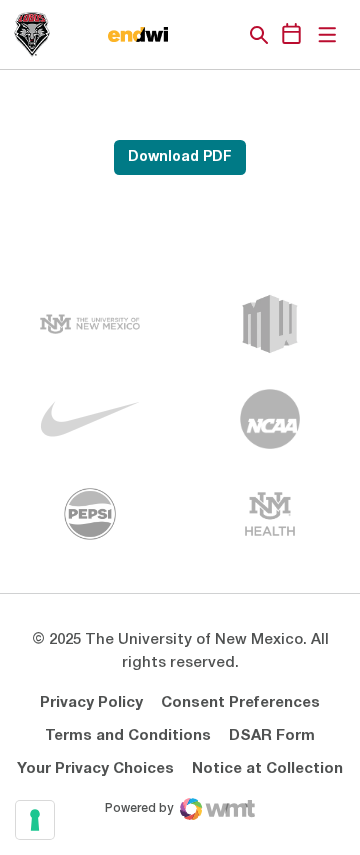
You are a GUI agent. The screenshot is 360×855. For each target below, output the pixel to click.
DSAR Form (272, 736)
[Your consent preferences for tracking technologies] (35, 820)
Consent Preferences (240, 703)
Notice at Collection (267, 769)
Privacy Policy (91, 703)
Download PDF (180, 157)
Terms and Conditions (128, 736)
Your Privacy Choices (95, 769)
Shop (225, 35)
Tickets (190, 35)
